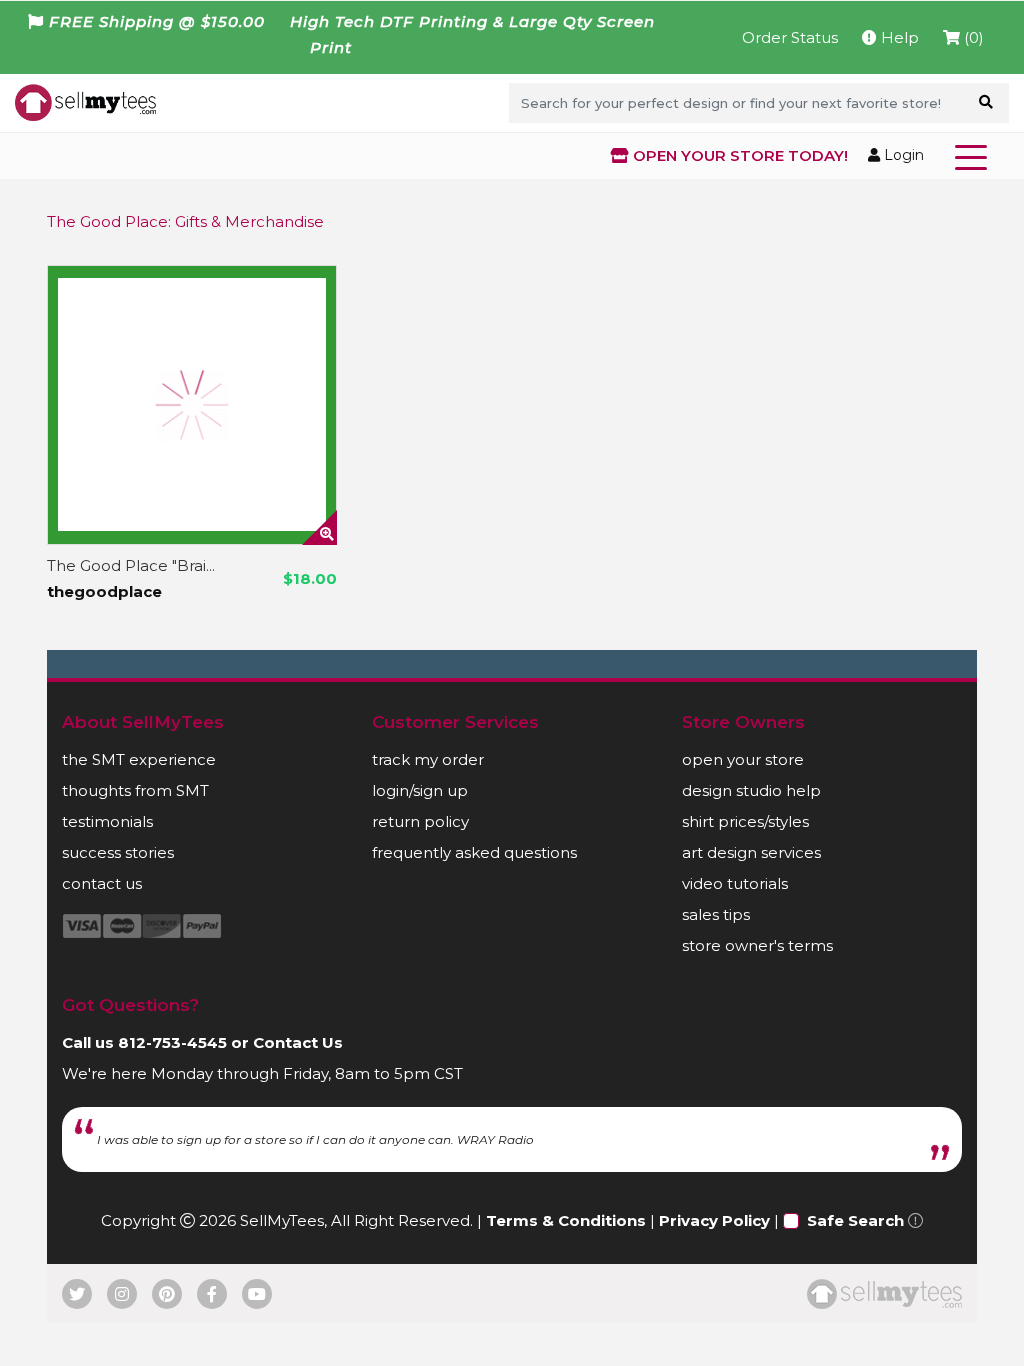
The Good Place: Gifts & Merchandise (185, 221)
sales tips (716, 914)
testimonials (107, 821)
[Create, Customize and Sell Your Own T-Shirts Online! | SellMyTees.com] (85, 101)
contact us (102, 883)
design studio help (751, 790)
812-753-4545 (172, 1042)
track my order (428, 759)
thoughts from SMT (135, 790)
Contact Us (298, 1042)
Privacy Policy (714, 1220)
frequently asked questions (474, 852)
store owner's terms (757, 945)
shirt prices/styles (745, 821)
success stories (118, 852)
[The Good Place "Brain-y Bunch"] (192, 405)
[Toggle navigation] (975, 156)
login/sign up (420, 790)
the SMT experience (139, 759)
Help (898, 37)
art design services (751, 852)
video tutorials (735, 883)
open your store (743, 759)
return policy (420, 821)
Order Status (790, 37)
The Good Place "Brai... (131, 565)
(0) (972, 37)
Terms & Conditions (566, 1220)
